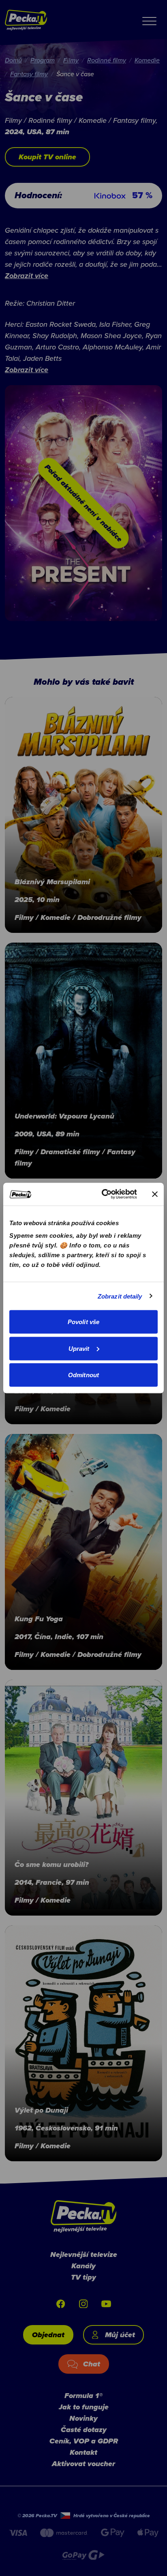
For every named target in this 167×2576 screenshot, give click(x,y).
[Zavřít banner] (155, 1194)
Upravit (79, 1348)
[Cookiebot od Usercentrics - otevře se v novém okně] (103, 1194)
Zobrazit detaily (120, 1296)
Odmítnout (83, 1375)
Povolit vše (83, 1322)
